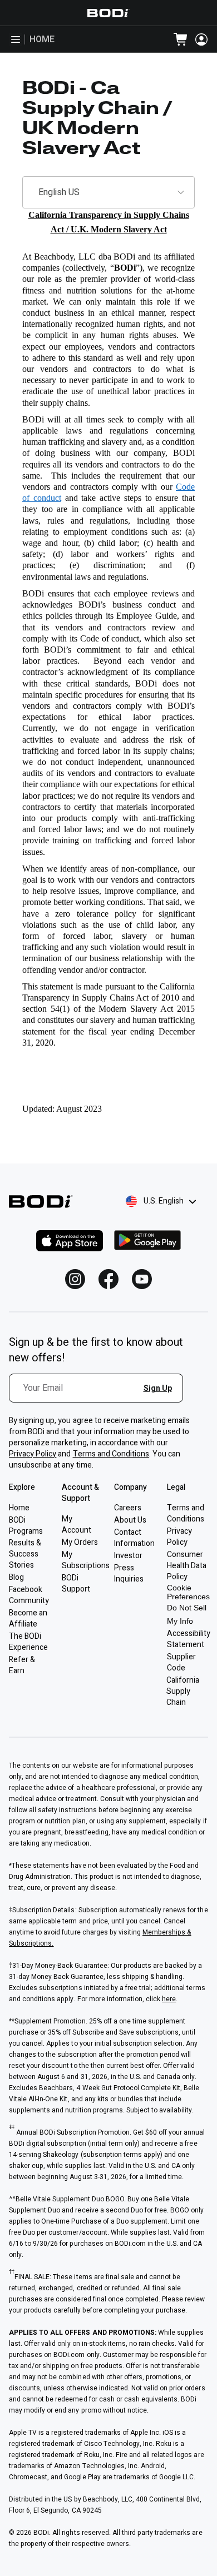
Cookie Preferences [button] (188, 1592)
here (169, 1999)
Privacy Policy (33, 1454)
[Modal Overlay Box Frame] (100, 1394)
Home (42, 39)
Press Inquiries (129, 1573)
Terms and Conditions (111, 1454)
